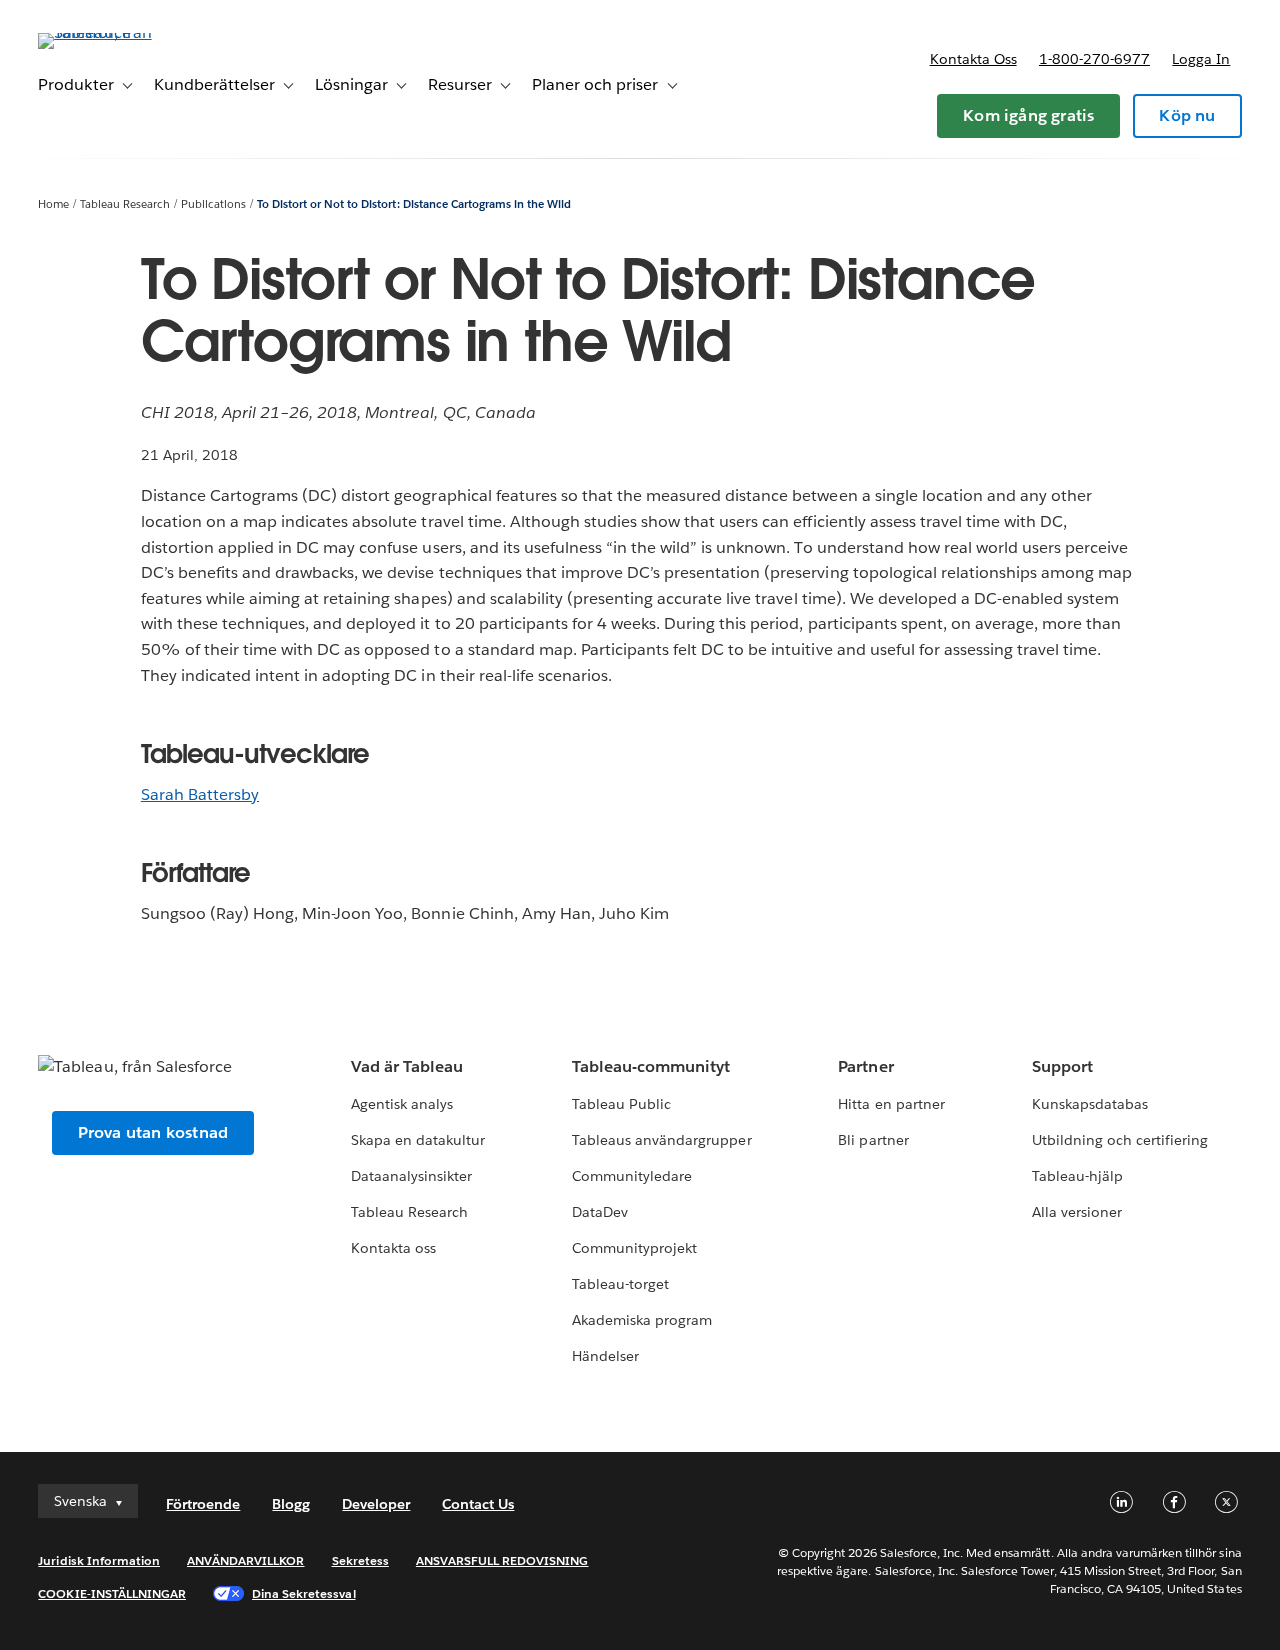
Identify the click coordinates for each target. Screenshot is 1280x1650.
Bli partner (873, 1140)
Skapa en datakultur (418, 1140)
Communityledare (632, 1176)
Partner (865, 1066)
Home (53, 204)
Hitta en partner (891, 1104)
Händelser (605, 1356)
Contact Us (478, 1504)
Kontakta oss (973, 59)
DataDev (600, 1212)
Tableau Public (621, 1104)
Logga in (1201, 59)
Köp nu (1187, 115)
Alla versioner (1077, 1212)
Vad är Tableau (407, 1066)
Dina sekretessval (304, 1593)
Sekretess (360, 1560)
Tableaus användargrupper (661, 1140)
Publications (213, 204)
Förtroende (203, 1504)
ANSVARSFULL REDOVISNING (502, 1560)
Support (1062, 1066)
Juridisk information (99, 1560)
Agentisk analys (402, 1104)
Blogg (291, 1504)
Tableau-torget (620, 1284)
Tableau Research (125, 204)
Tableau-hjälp (1077, 1176)
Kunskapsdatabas (1090, 1104)
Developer (376, 1504)
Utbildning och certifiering (1120, 1140)
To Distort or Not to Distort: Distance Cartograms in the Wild (414, 204)
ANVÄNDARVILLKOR (245, 1560)
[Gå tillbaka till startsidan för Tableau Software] (113, 32)
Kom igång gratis (1028, 115)
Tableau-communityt (651, 1066)
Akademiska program (642, 1320)
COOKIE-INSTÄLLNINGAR (112, 1593)
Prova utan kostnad (153, 1132)
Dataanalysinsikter (411, 1176)
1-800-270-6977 (1094, 59)
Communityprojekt (634, 1248)
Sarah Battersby (200, 794)
